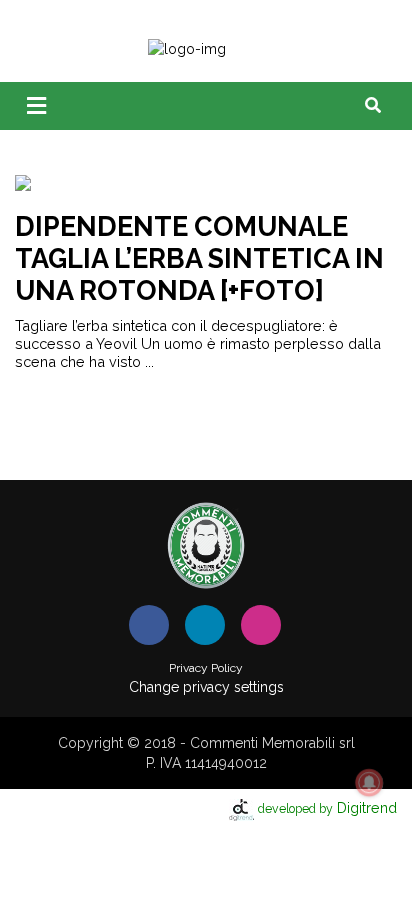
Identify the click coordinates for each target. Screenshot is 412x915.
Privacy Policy (206, 668)
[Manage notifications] (369, 783)
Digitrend (327, 807)
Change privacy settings (206, 687)
